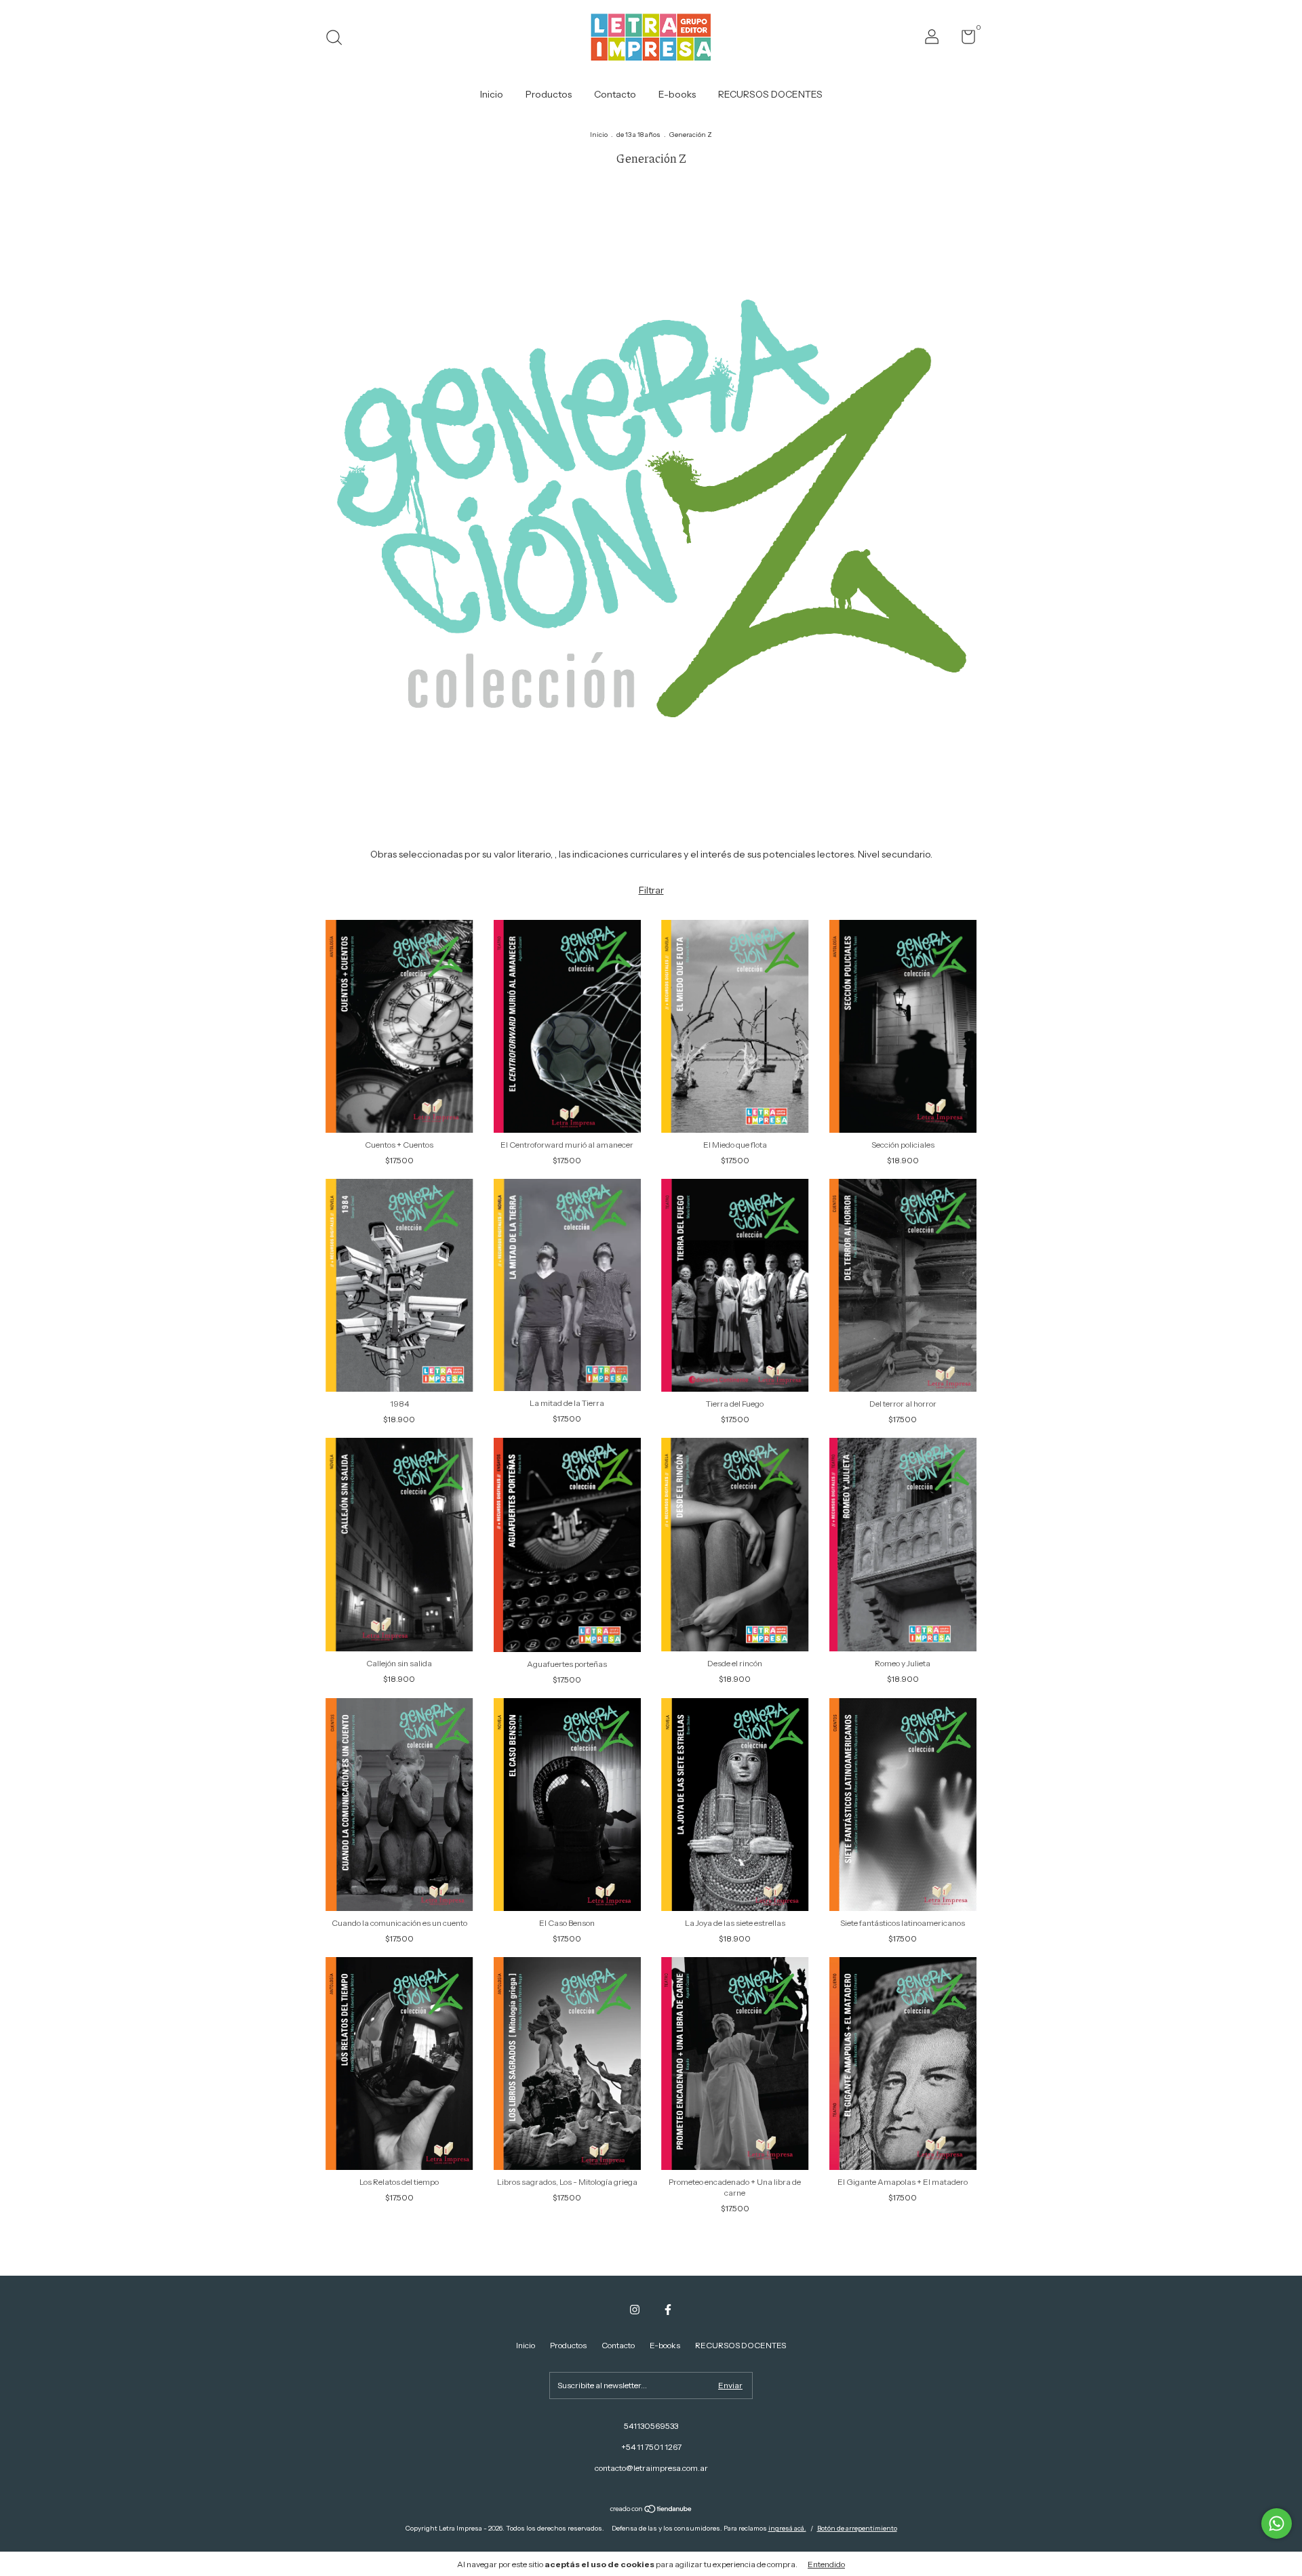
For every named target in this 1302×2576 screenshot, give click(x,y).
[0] (963, 40)
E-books (677, 94)
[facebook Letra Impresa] (668, 2310)
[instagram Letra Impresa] (635, 2310)
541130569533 (651, 2426)
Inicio (492, 94)
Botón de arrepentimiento (857, 2528)
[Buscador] (339, 39)
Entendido (826, 2564)
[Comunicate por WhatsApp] (1277, 2523)
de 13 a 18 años (638, 135)
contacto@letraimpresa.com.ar (651, 2468)
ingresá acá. (787, 2528)
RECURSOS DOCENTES (770, 94)
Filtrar (651, 890)
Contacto (615, 94)
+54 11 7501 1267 (651, 2447)
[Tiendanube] (651, 2510)
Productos (549, 94)
